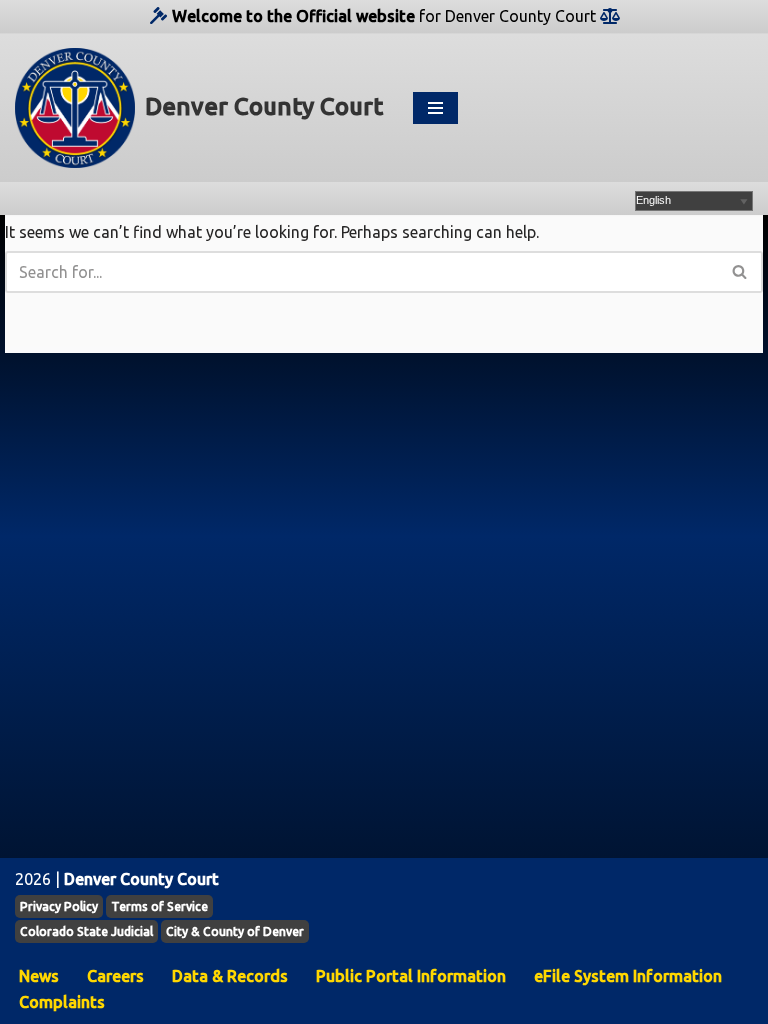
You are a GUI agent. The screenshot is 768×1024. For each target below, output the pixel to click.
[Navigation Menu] (435, 108)
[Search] (740, 272)
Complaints (62, 1002)
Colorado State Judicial (86, 931)
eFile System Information (628, 976)
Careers (115, 976)
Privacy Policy (59, 906)
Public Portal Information (411, 976)
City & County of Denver (235, 931)
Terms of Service (159, 906)
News (39, 976)
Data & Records (230, 976)
